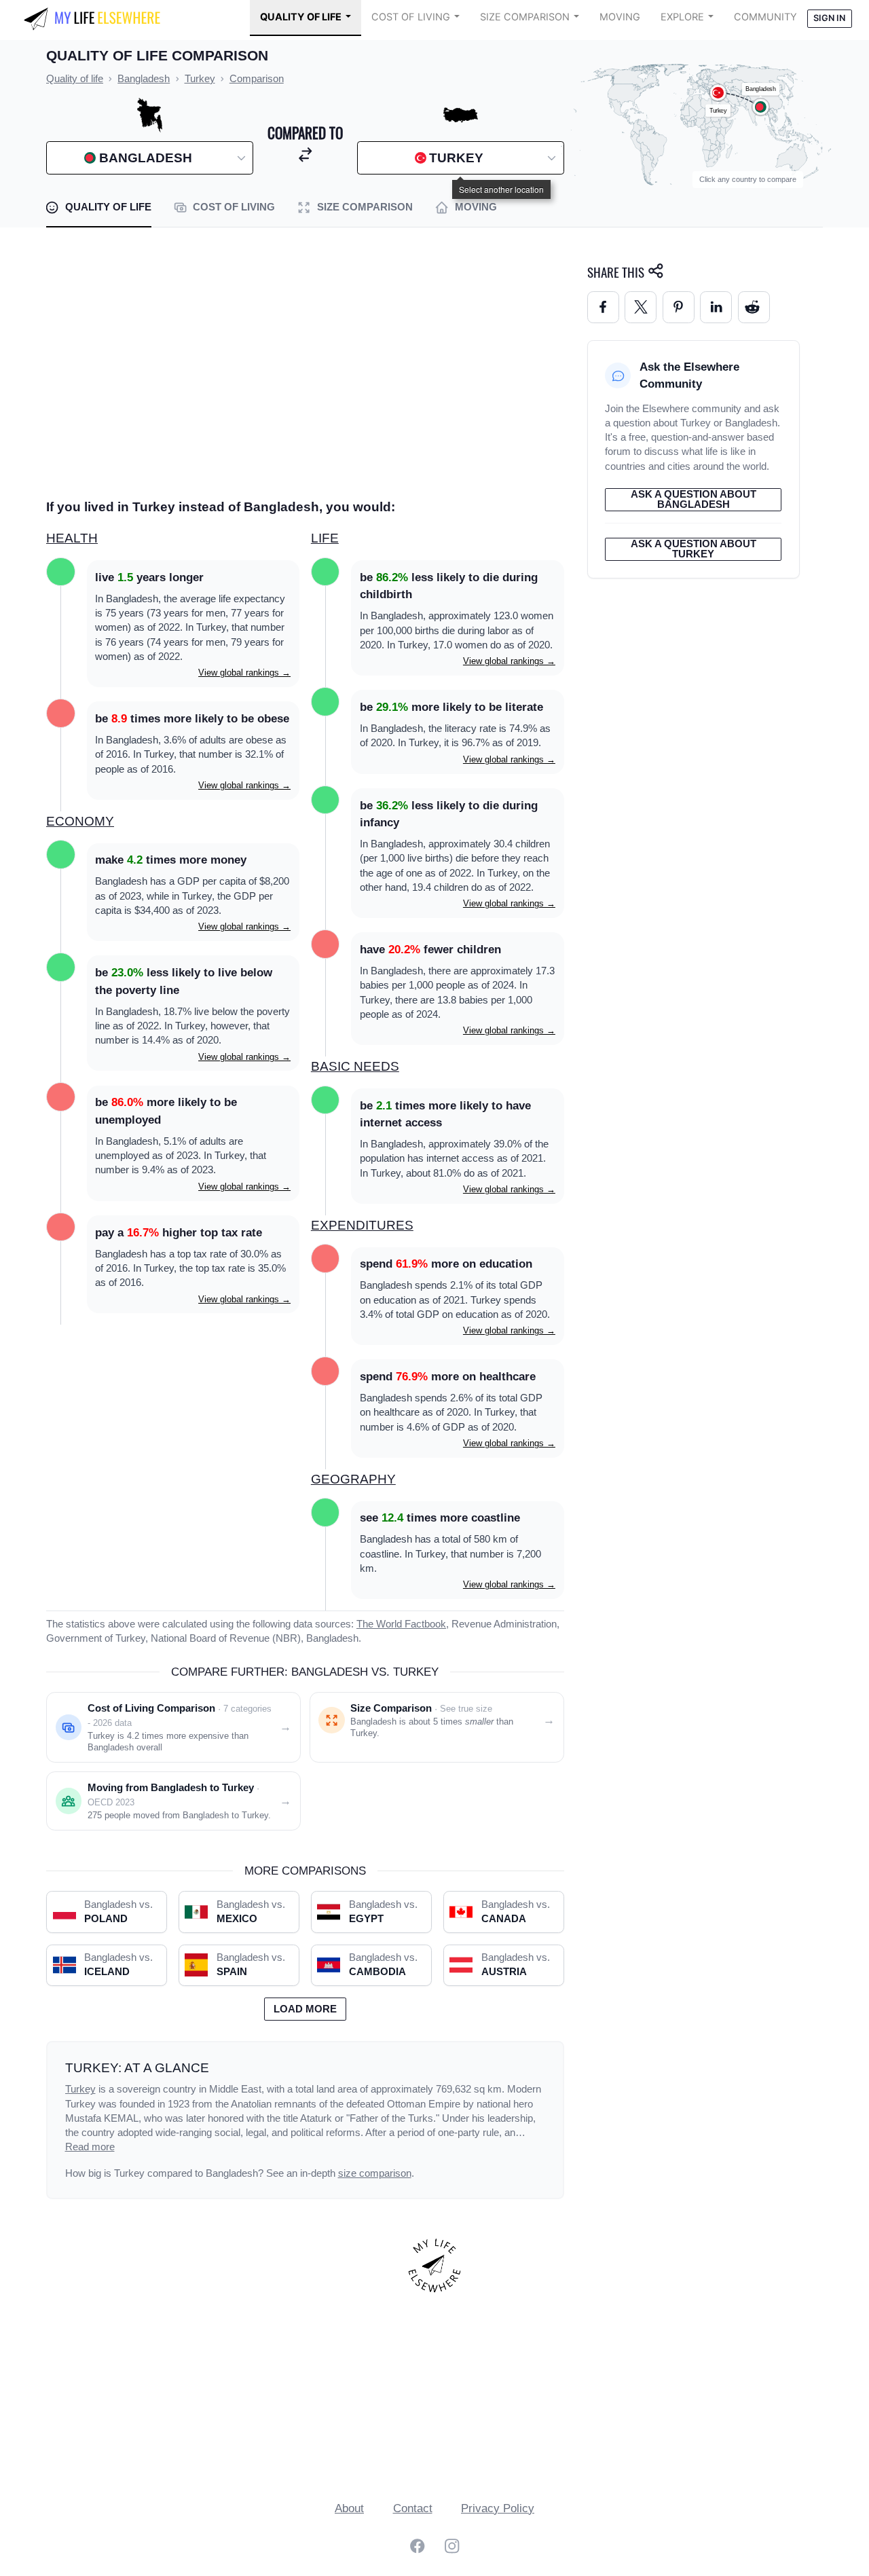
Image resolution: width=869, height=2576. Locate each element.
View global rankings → (244, 673)
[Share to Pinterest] (679, 307)
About (349, 2508)
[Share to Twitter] (641, 307)
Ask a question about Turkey (694, 549)
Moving (620, 17)
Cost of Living (411, 17)
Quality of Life (301, 17)
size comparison (375, 2173)
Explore (682, 17)
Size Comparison (525, 17)
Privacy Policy (498, 2508)
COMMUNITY (765, 17)
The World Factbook (401, 1624)
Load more (305, 2009)
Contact (413, 2508)
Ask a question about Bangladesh (694, 499)
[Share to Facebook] (603, 307)
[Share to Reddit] (754, 307)
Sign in (829, 18)
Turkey (80, 2089)
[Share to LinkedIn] (716, 307)
